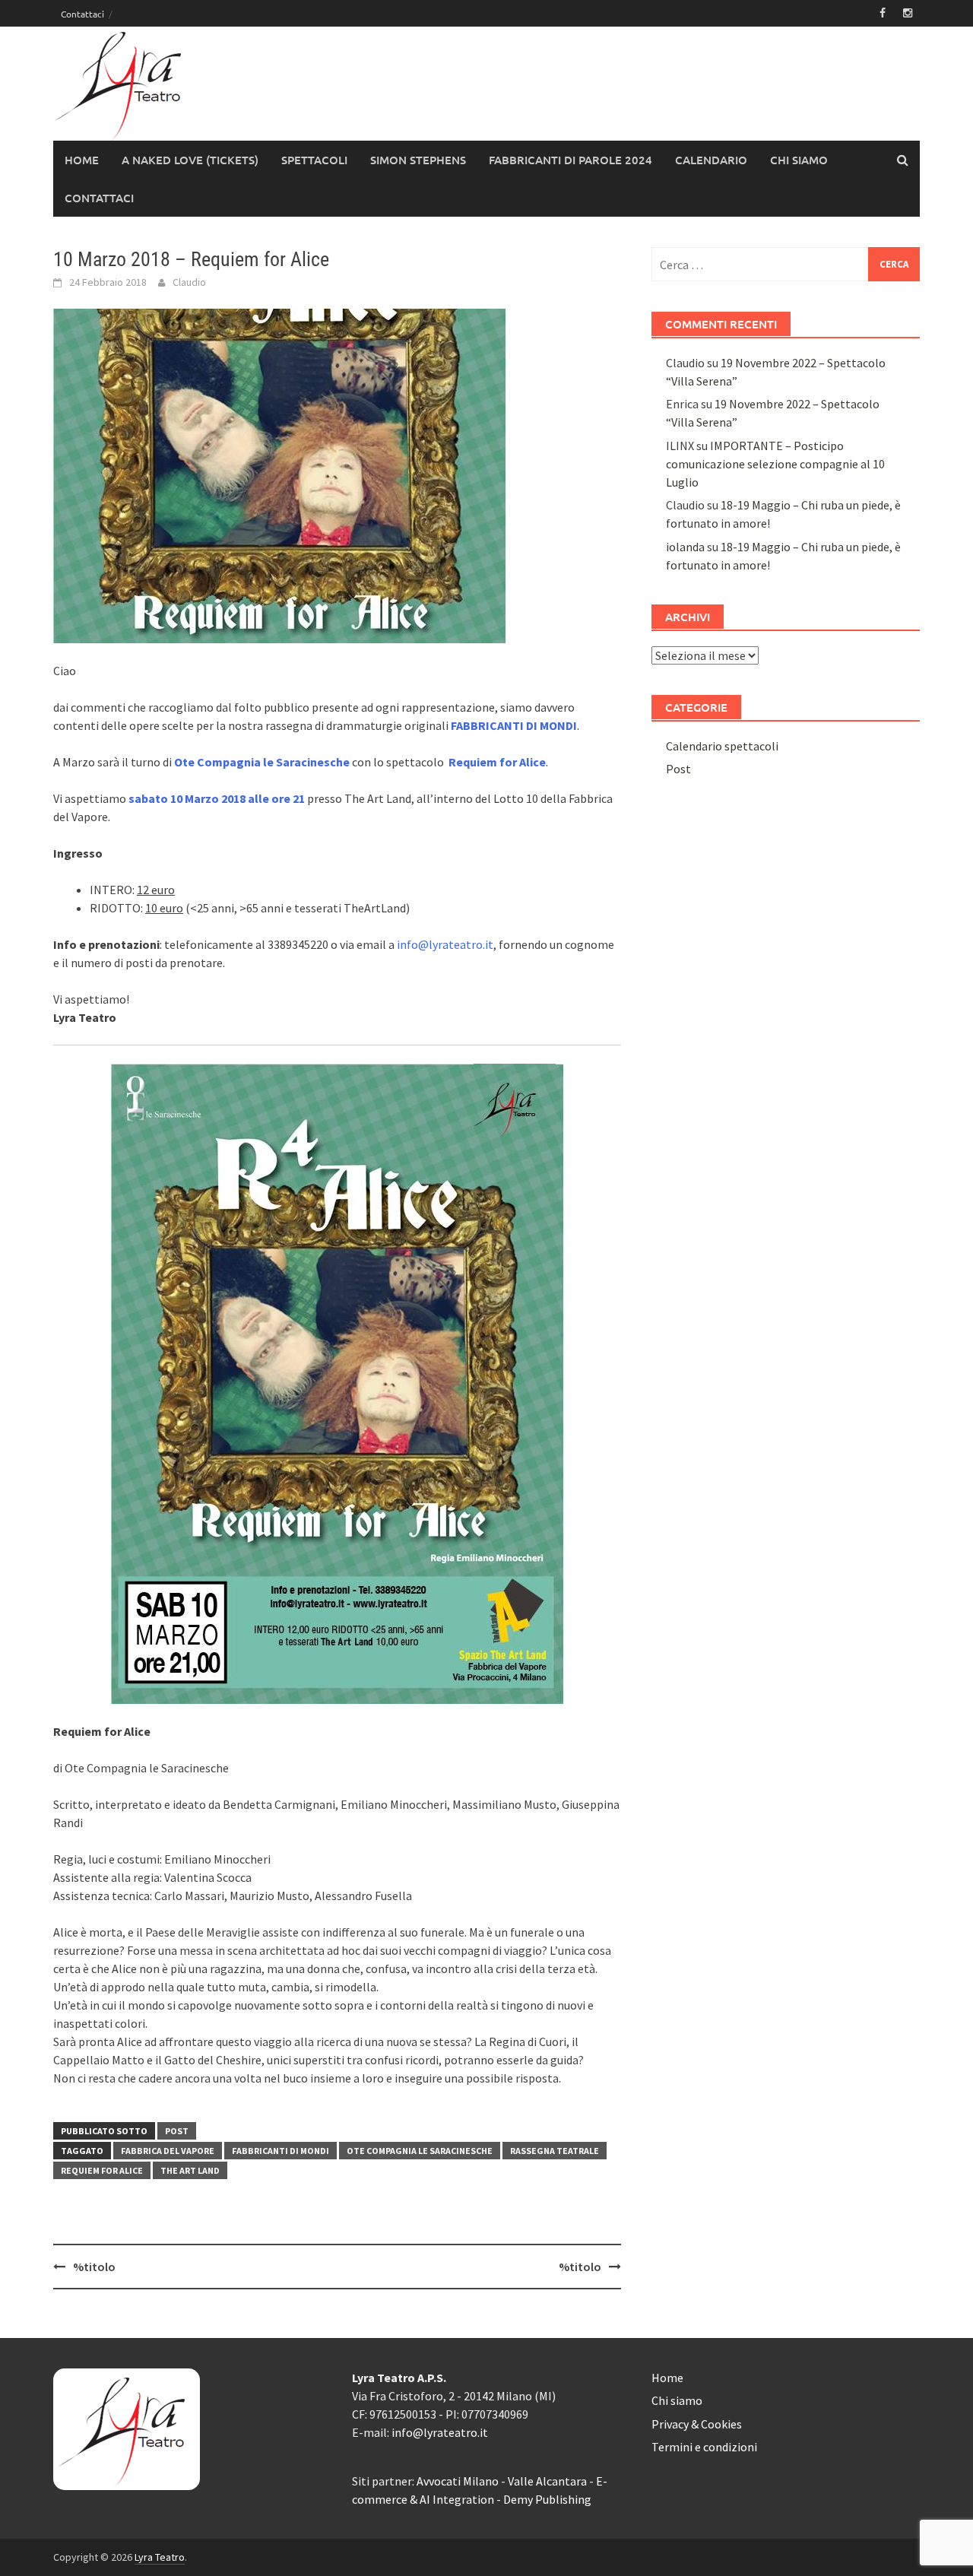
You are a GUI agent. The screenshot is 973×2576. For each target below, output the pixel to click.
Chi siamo (799, 160)
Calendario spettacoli (722, 746)
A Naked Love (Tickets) (190, 160)
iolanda (685, 547)
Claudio (189, 282)
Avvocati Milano (458, 2481)
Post (177, 2131)
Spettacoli (314, 160)
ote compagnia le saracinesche (420, 2151)
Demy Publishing (547, 2499)
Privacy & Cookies (697, 2424)
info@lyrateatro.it (445, 944)
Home (82, 160)
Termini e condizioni (704, 2447)
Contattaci (82, 14)
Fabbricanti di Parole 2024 (570, 160)
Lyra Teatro (160, 2557)
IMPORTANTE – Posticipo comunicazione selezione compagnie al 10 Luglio (775, 464)
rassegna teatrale (555, 2151)
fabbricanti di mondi (280, 2151)
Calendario (711, 160)
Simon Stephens (418, 160)
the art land (190, 2170)
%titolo (94, 2267)
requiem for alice (102, 2170)
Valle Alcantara (547, 2481)
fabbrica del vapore (168, 2151)
